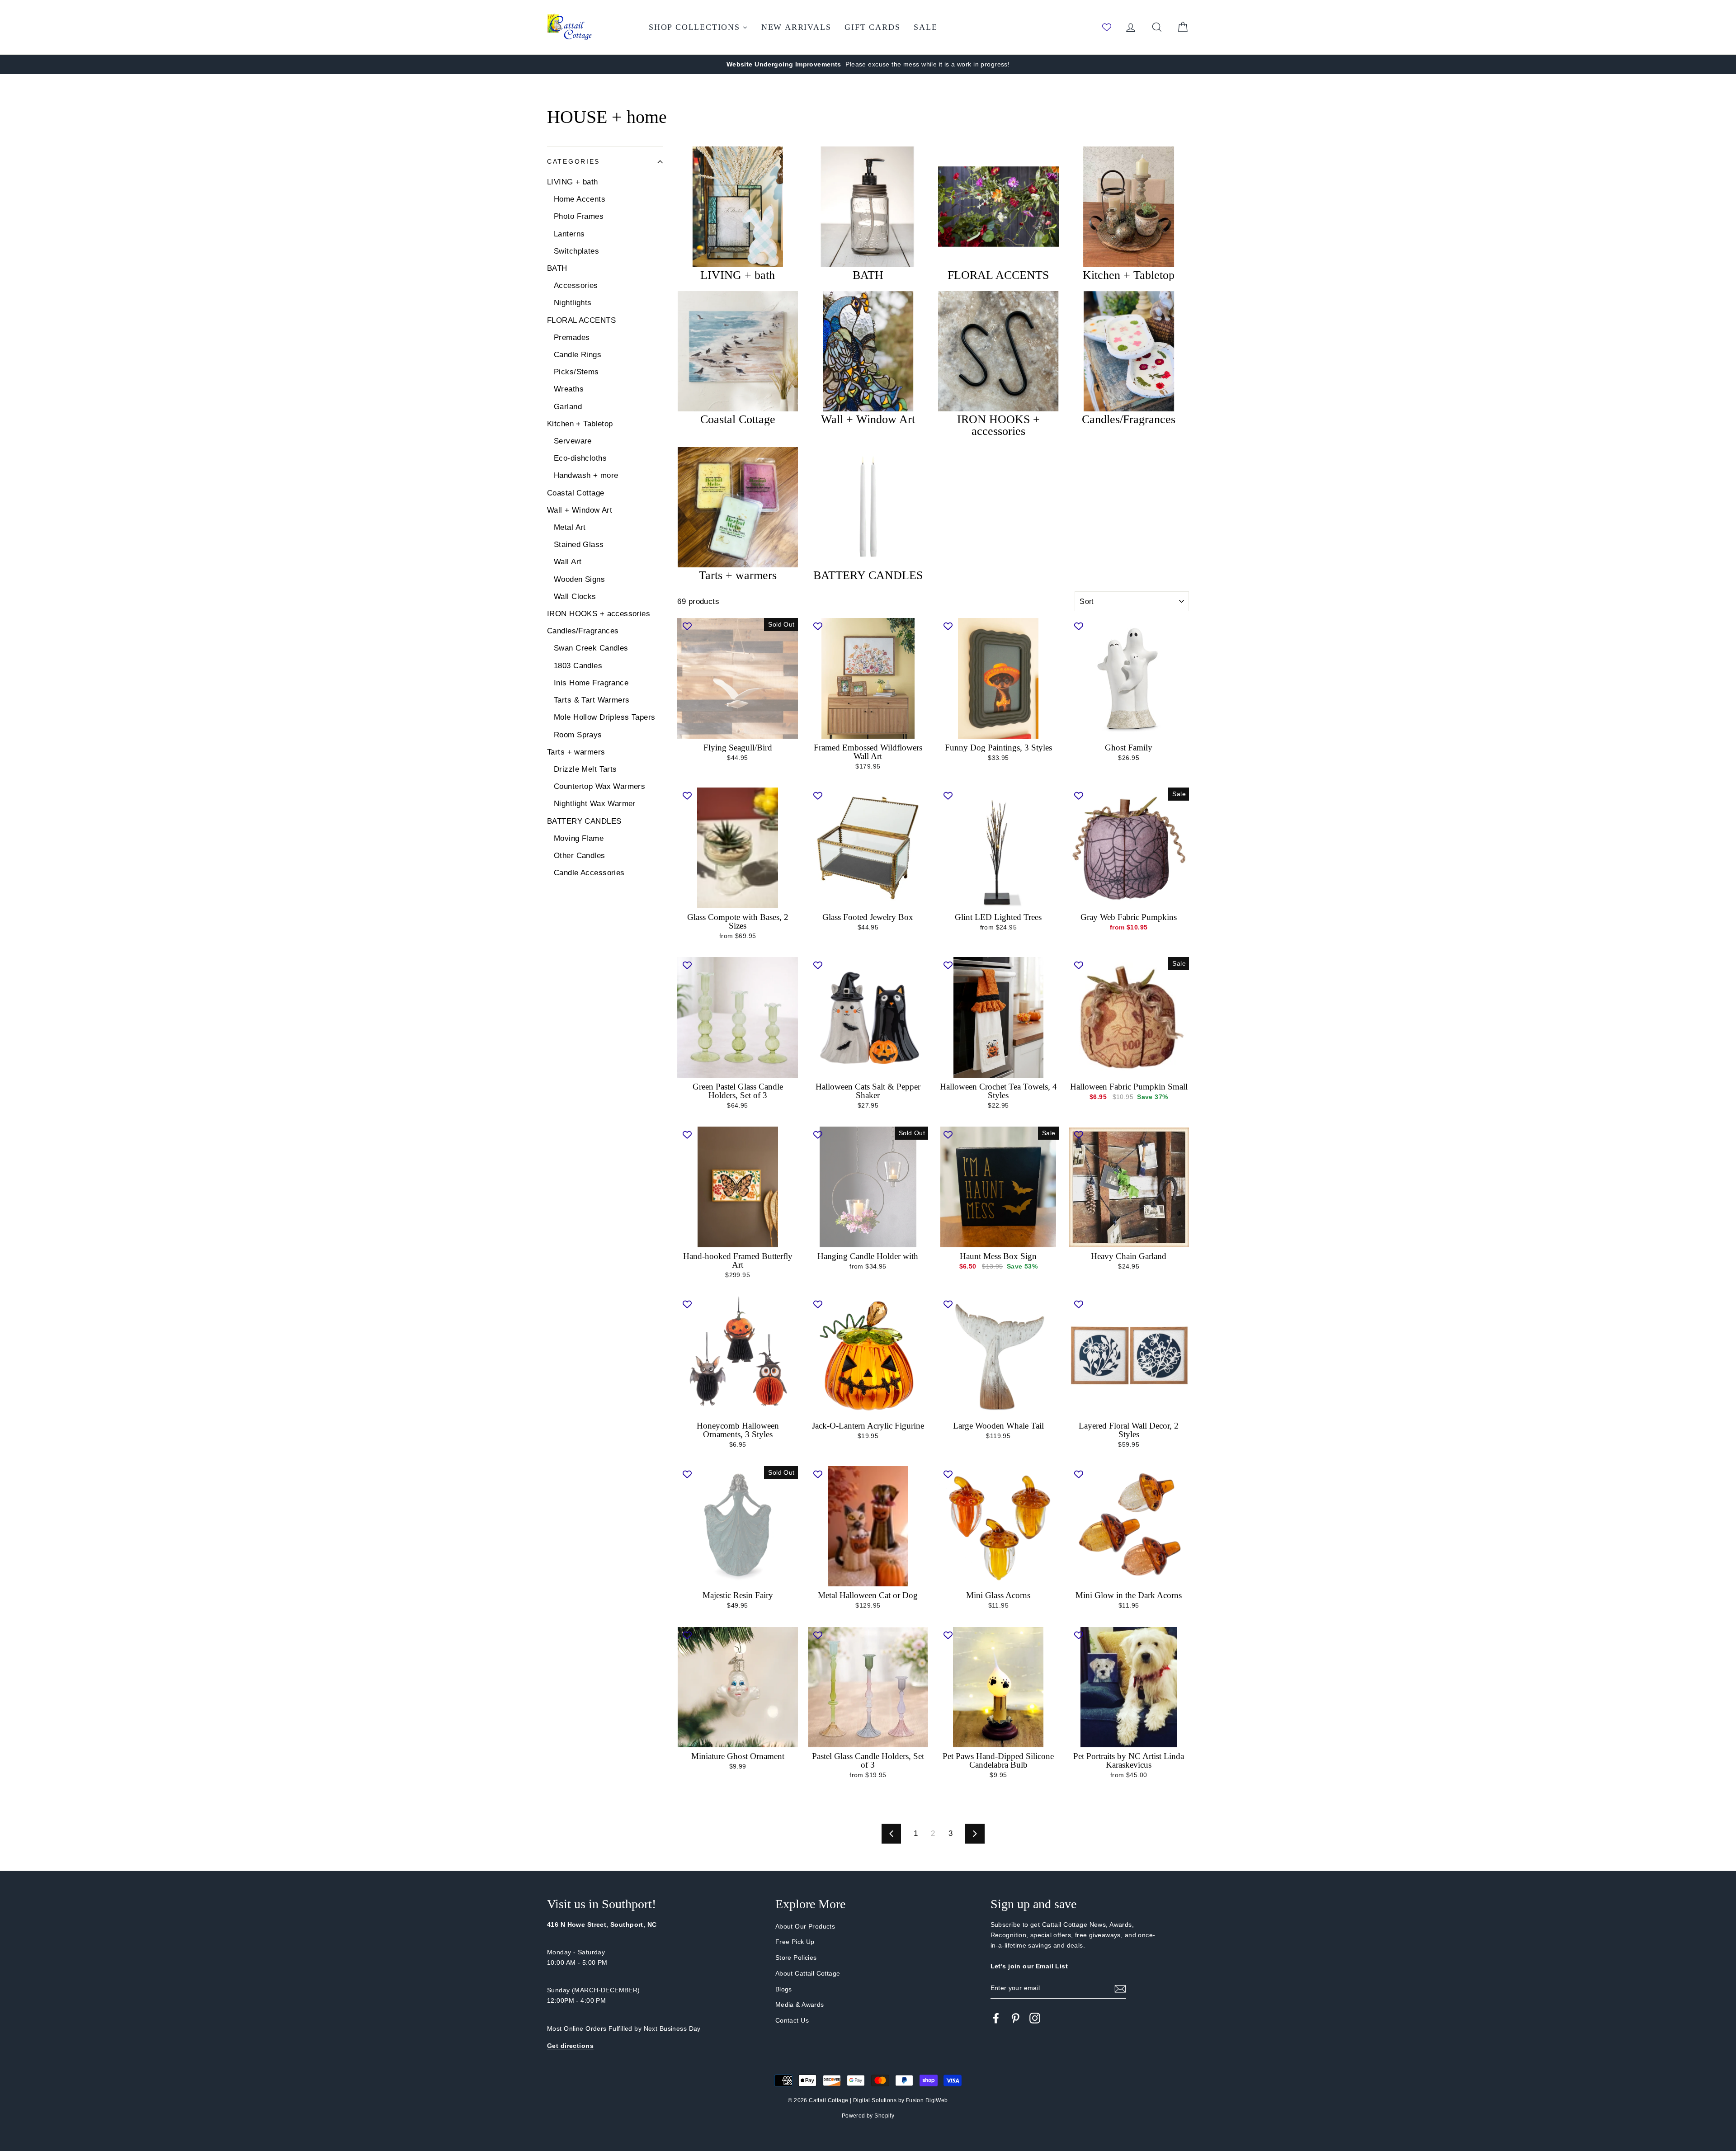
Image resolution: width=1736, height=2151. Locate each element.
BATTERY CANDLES (584, 821)
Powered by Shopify (868, 2116)
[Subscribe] (1120, 1988)
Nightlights (573, 303)
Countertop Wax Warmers (599, 786)
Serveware (573, 441)
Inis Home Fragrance (591, 683)
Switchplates (576, 251)
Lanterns (569, 234)
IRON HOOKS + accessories (599, 614)
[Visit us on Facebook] (996, 2018)
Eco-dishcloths (580, 458)
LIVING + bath (573, 182)
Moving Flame (579, 838)
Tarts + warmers (576, 752)
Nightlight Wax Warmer (595, 804)
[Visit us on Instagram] (1035, 2018)
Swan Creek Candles (591, 648)
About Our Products (805, 1926)
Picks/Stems (576, 372)
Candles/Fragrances (583, 631)
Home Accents (580, 199)
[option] (868, 64)
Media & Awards (800, 2005)
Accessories (576, 285)
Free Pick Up (795, 1942)
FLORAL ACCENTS (581, 320)
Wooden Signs (579, 579)
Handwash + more (586, 475)
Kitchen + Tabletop (580, 424)
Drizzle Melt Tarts (585, 769)
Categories (573, 162)
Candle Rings (578, 355)
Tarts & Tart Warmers (592, 700)
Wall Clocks (575, 597)
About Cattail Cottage (808, 1973)
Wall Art (568, 562)
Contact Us (792, 2020)
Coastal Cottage (576, 493)
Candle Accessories (589, 873)
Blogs (784, 1989)
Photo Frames (579, 216)
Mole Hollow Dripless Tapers (604, 717)
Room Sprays (578, 735)
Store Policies (796, 1958)
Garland (568, 407)
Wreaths (569, 389)
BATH (557, 268)
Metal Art (570, 527)
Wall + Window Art (580, 510)
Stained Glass (579, 545)
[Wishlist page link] (1107, 27)
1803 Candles (578, 666)
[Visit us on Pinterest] (1015, 2018)
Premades (572, 337)
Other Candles (580, 856)
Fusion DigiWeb (927, 2100)
